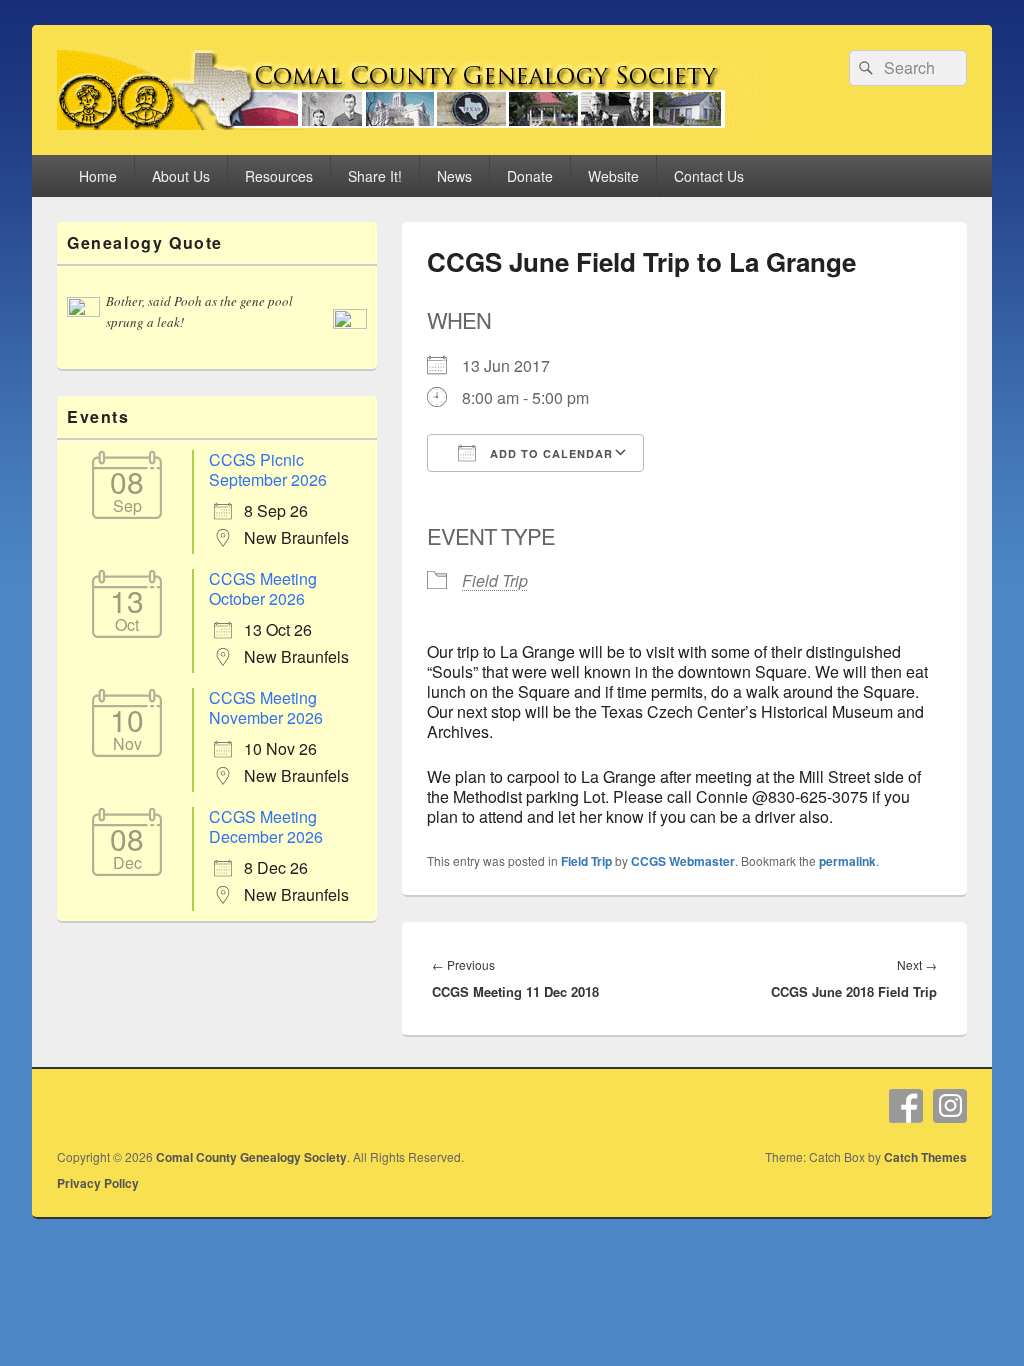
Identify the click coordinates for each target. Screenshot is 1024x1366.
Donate (530, 176)
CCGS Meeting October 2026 (263, 588)
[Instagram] (950, 1106)
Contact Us (709, 176)
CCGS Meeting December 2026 (266, 826)
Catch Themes (925, 1157)
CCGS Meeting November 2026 (266, 707)
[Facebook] (906, 1106)
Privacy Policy (98, 1183)
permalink (847, 861)
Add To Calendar (549, 453)
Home (98, 176)
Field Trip (495, 580)
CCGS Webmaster (683, 861)
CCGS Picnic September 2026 (268, 469)
